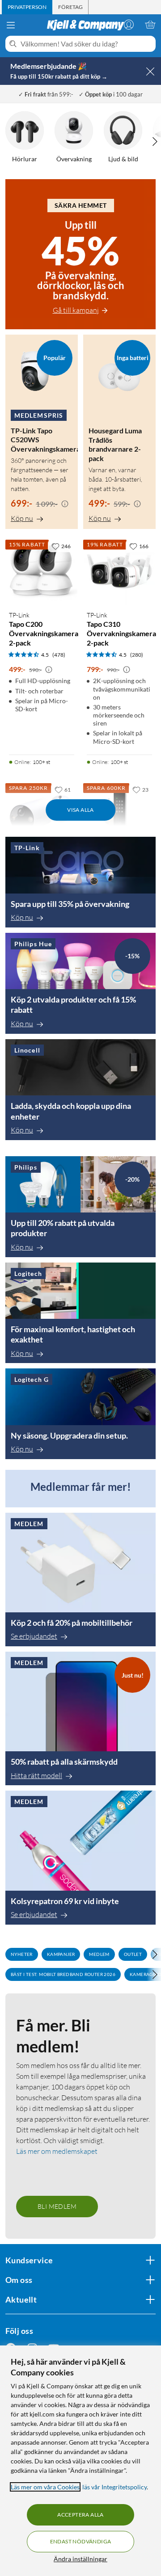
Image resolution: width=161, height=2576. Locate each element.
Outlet (133, 1954)
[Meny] (11, 25)
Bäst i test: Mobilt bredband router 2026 (63, 1974)
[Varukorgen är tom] (150, 25)
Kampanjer (61, 1954)
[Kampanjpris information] (65, 504)
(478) (59, 655)
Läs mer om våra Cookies (45, 2487)
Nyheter (22, 1954)
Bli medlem (57, 2206)
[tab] (27, 7)
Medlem (99, 1954)
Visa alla (80, 810)
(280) (137, 655)
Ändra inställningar (80, 2559)
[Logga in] (129, 25)
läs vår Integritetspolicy (114, 2487)
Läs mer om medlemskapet (57, 2151)
